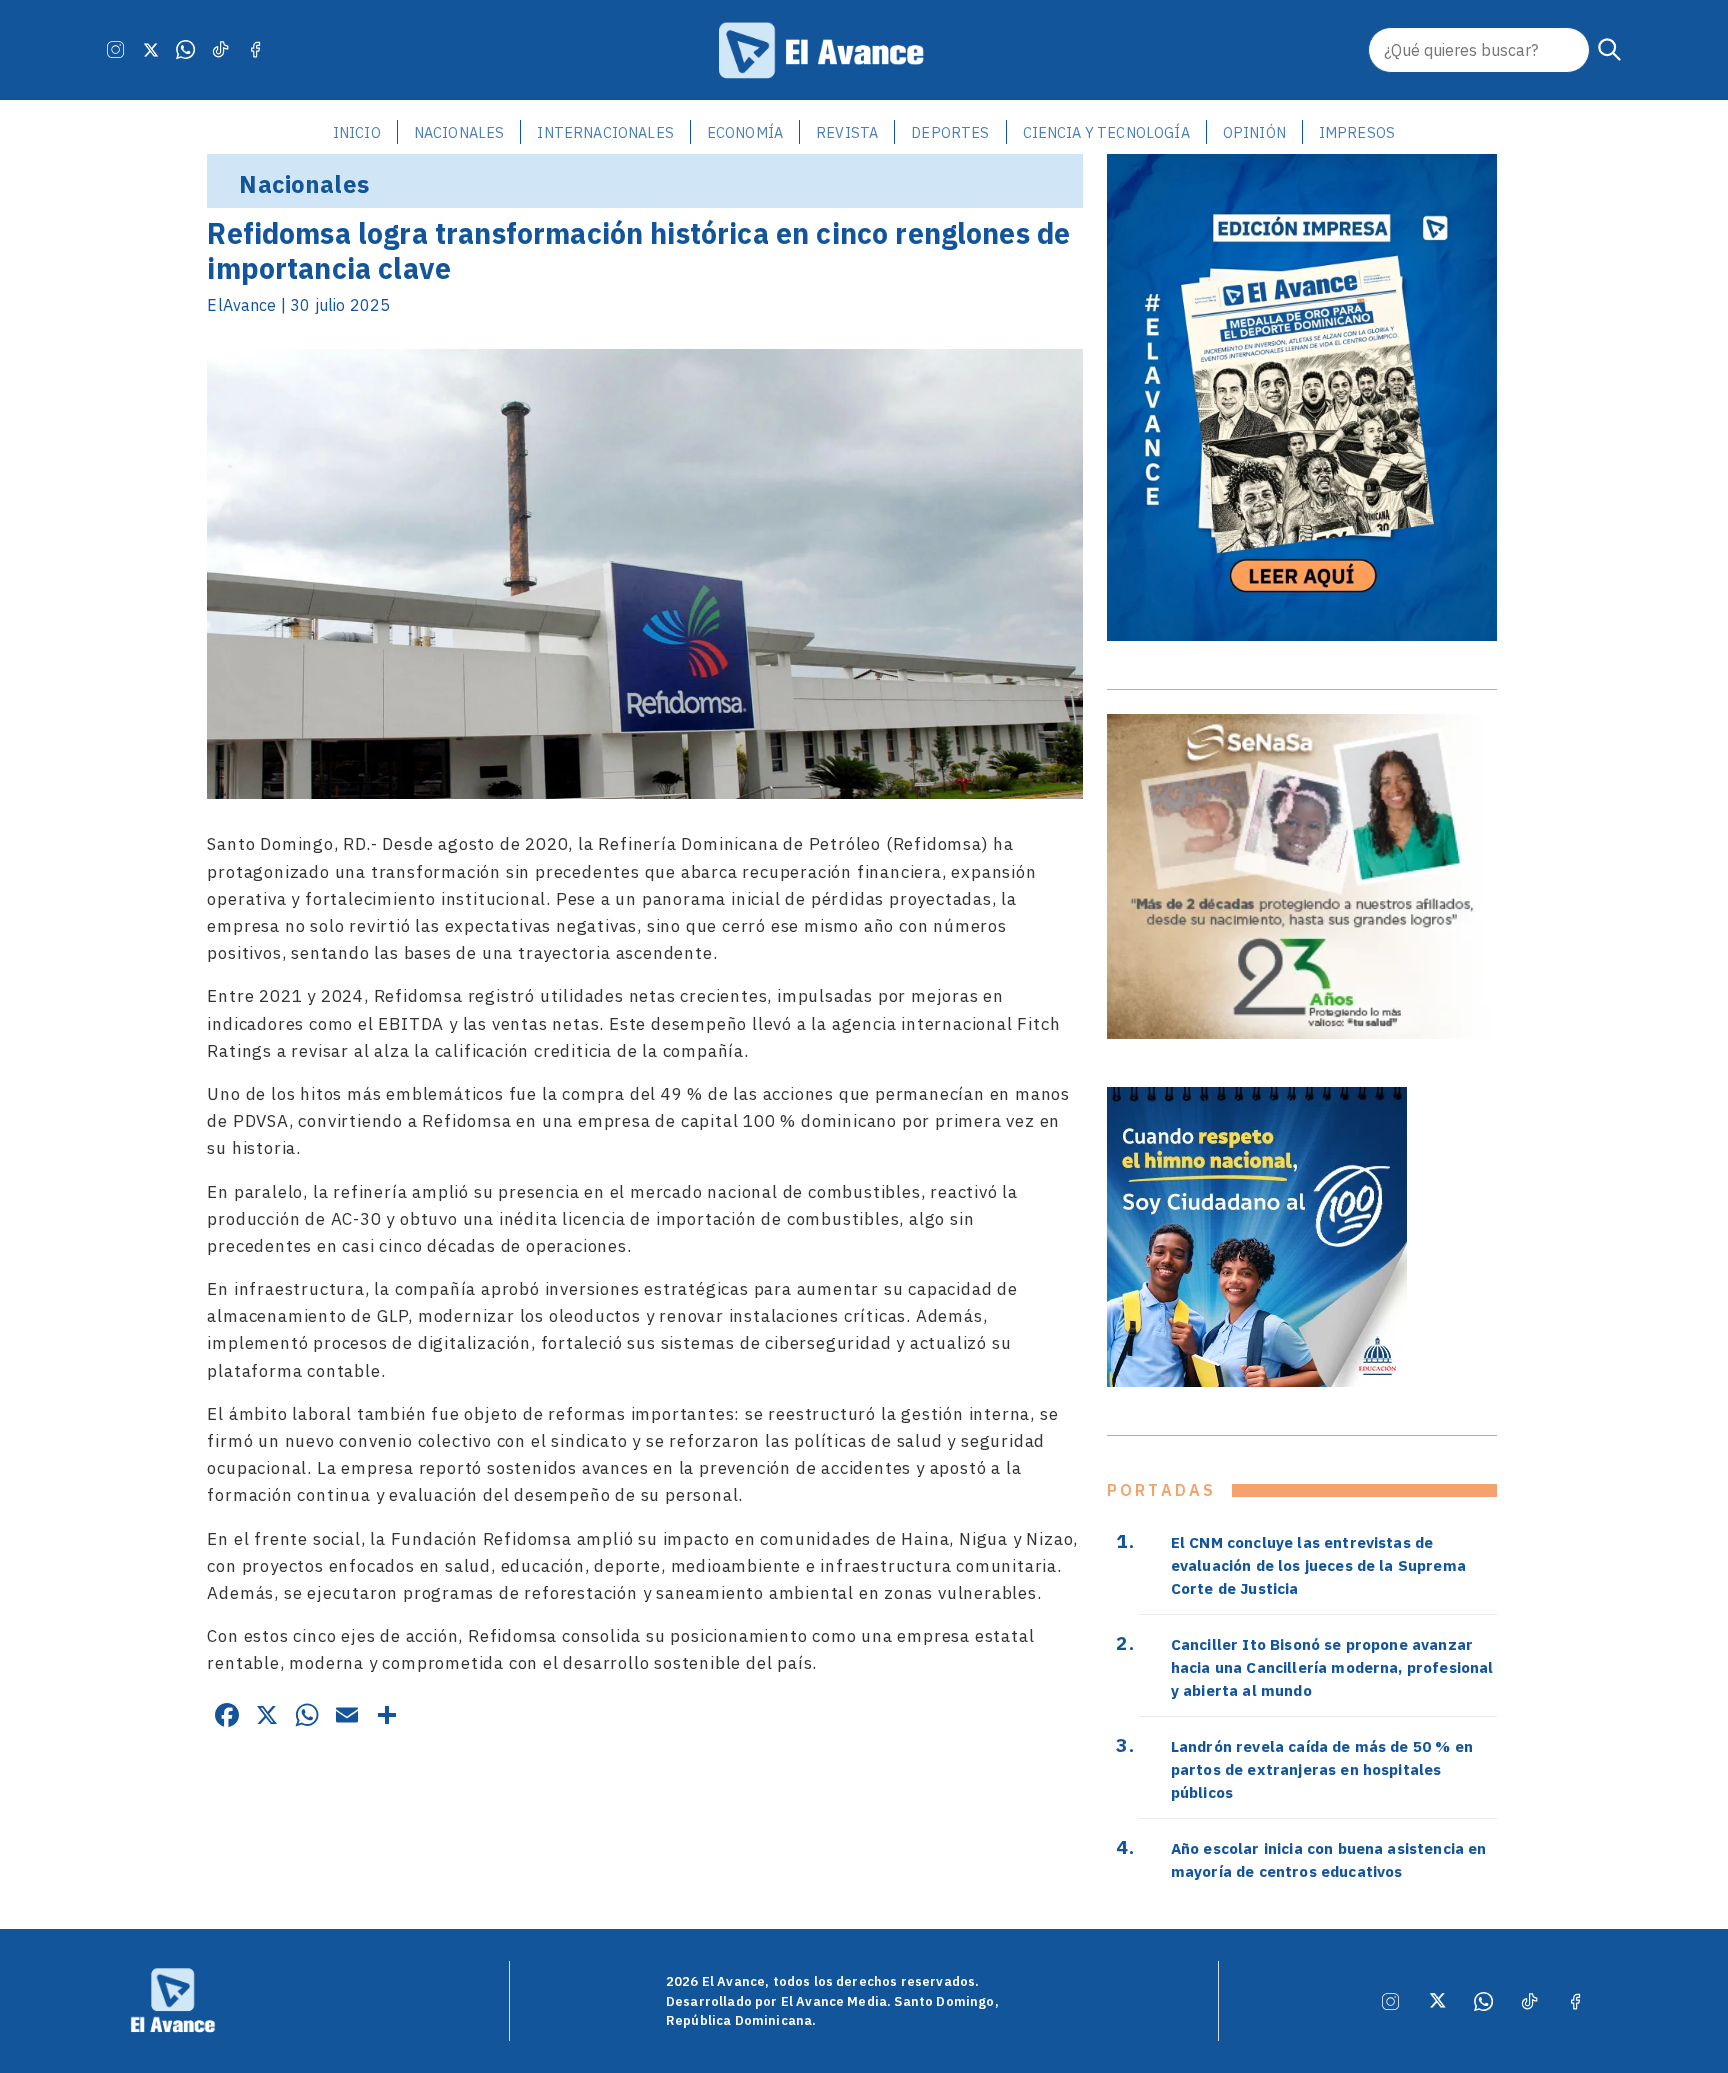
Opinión (1254, 132)
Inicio (357, 132)
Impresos (1357, 132)
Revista (847, 132)
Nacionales (459, 132)
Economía (745, 132)
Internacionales (605, 132)
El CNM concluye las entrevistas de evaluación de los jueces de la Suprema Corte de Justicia (1318, 1565)
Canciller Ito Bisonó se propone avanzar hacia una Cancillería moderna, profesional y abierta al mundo (1332, 1667)
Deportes (950, 132)
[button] (1610, 50)
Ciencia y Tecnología (1106, 132)
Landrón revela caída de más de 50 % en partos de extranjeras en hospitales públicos (1322, 1769)
